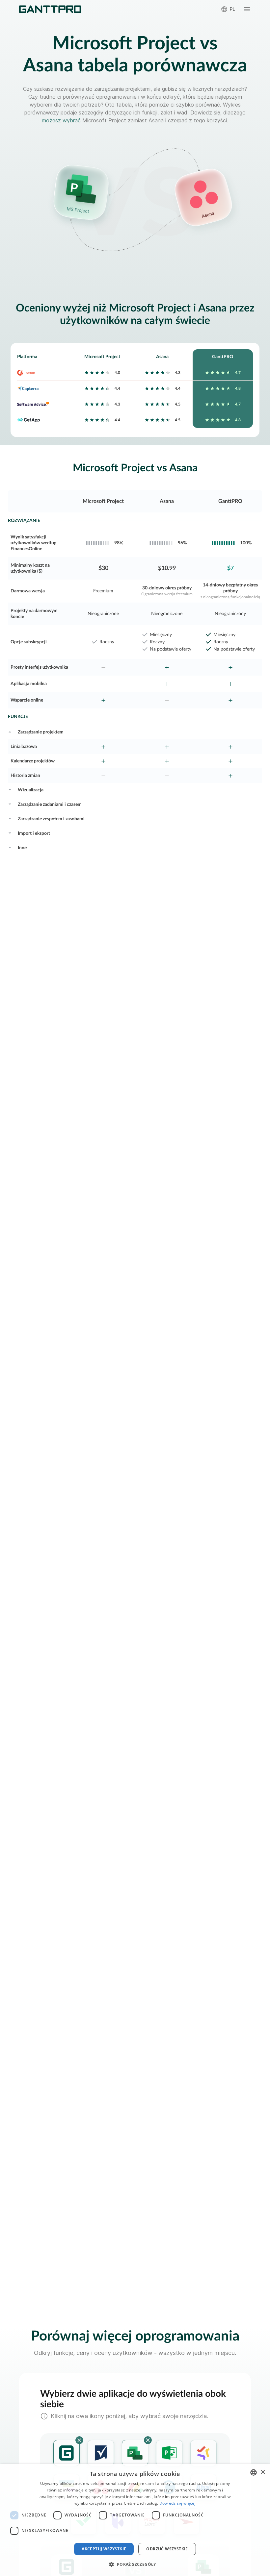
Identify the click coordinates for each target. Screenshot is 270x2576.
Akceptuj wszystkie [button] (104, 2549)
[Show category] (10, 731)
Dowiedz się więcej (177, 2503)
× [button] (263, 2472)
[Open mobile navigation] (247, 9)
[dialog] (135, 2520)
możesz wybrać (61, 120)
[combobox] (254, 2472)
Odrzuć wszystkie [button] (167, 2549)
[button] (135, 2564)
